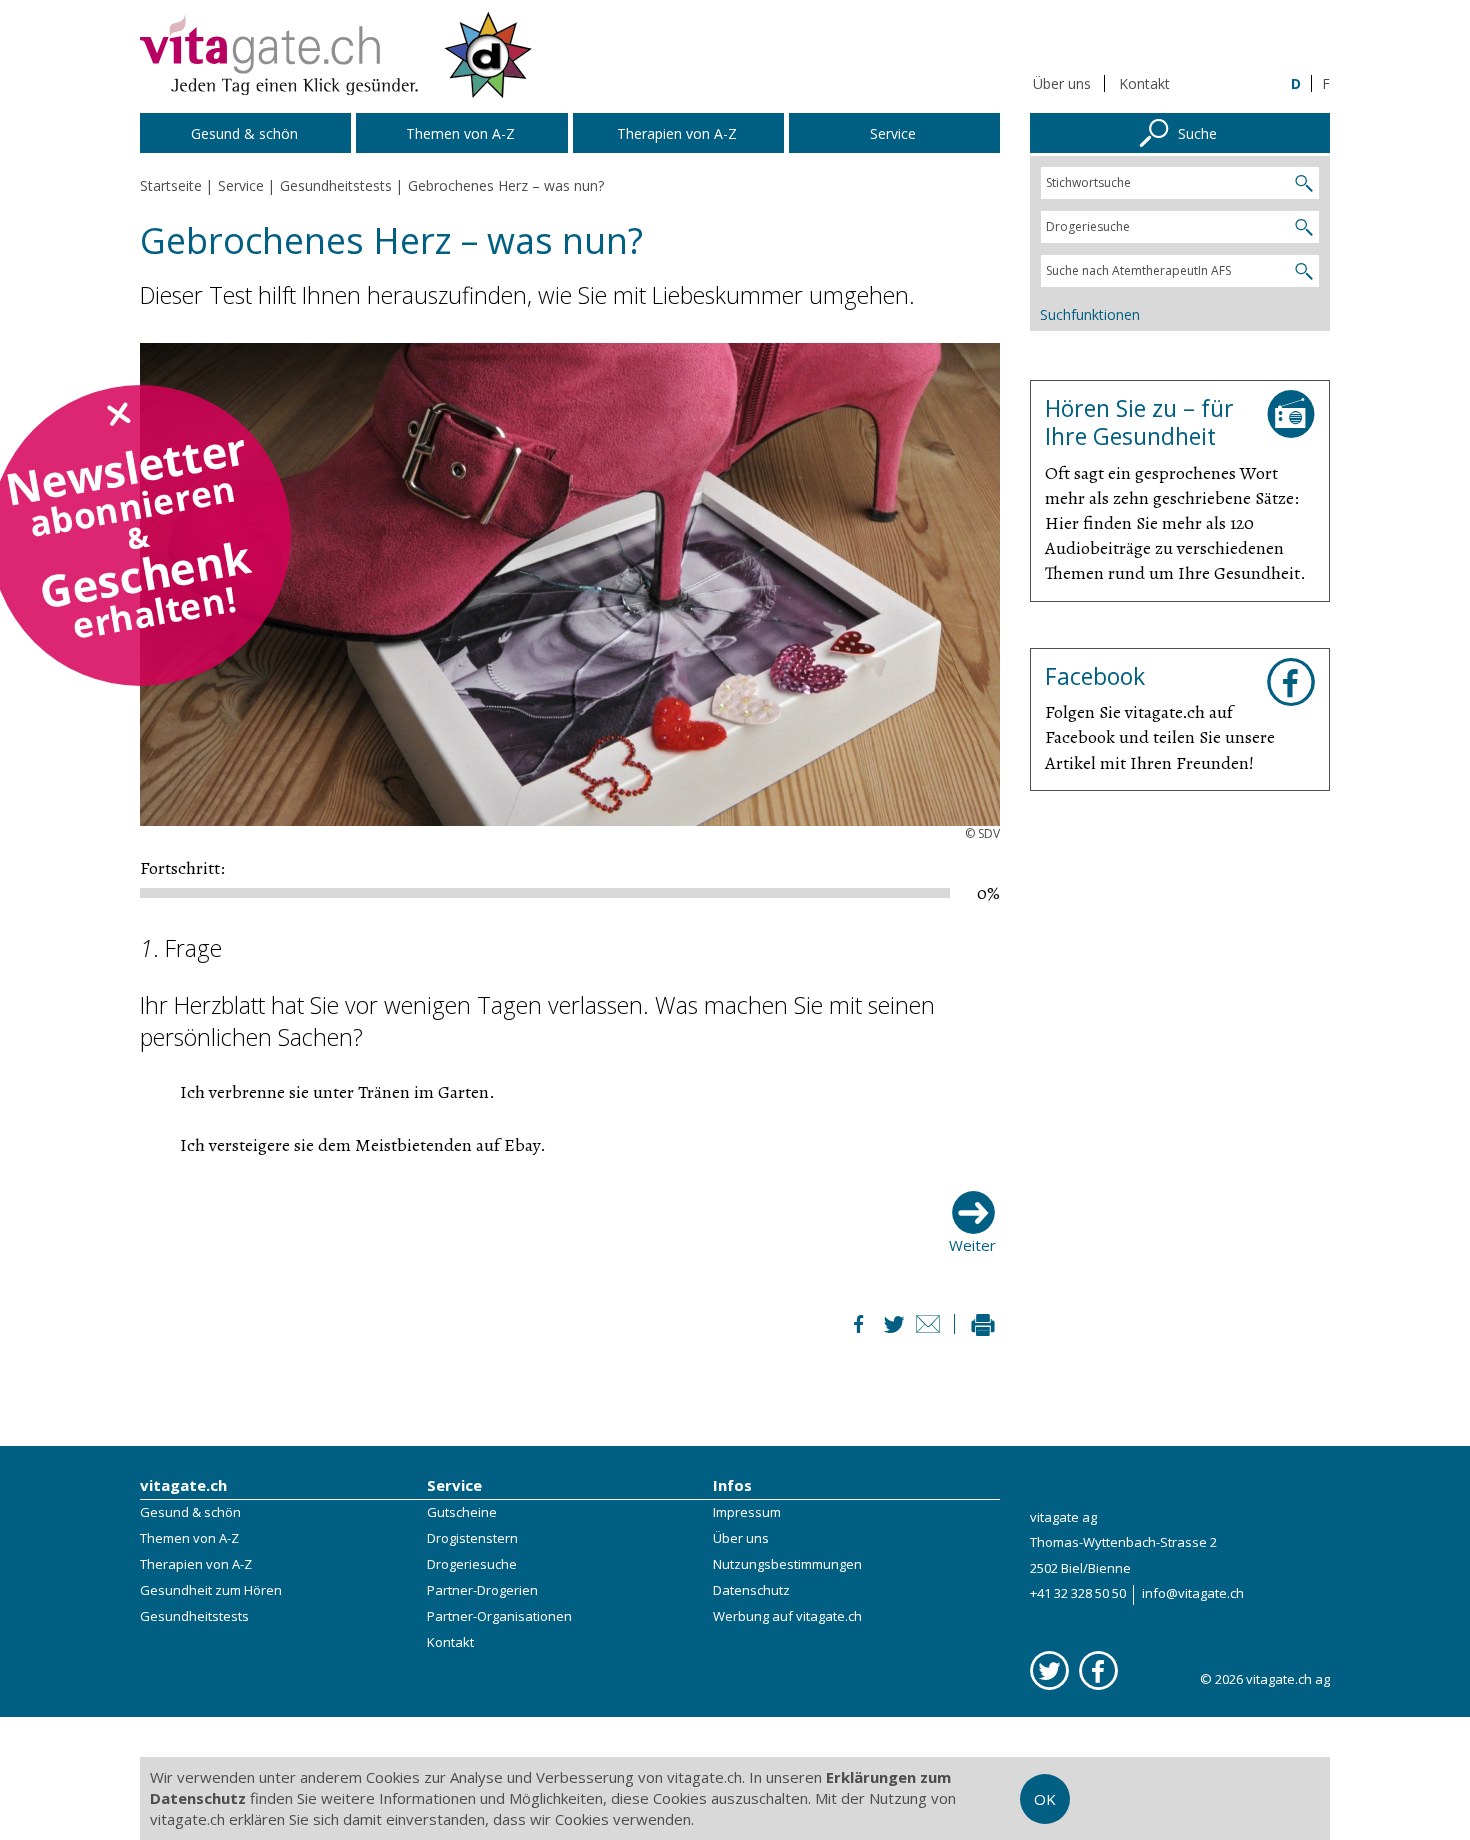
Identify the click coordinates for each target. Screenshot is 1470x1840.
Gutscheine (462, 1512)
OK (1045, 1799)
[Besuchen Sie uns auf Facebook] (1098, 1670)
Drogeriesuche (472, 1564)
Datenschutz (751, 1590)
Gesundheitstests (194, 1616)
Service (454, 1485)
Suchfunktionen (1090, 314)
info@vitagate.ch (1193, 1593)
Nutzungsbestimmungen (787, 1564)
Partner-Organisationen (499, 1616)
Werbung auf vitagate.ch (787, 1616)
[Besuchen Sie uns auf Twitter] (1049, 1670)
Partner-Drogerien (482, 1590)
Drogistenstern (472, 1538)
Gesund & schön (190, 1512)
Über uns (1062, 83)
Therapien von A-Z (196, 1564)
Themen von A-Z (189, 1538)
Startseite (171, 185)
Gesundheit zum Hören (211, 1590)
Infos (732, 1485)
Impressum (747, 1512)
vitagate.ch (183, 1485)
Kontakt (1144, 83)
